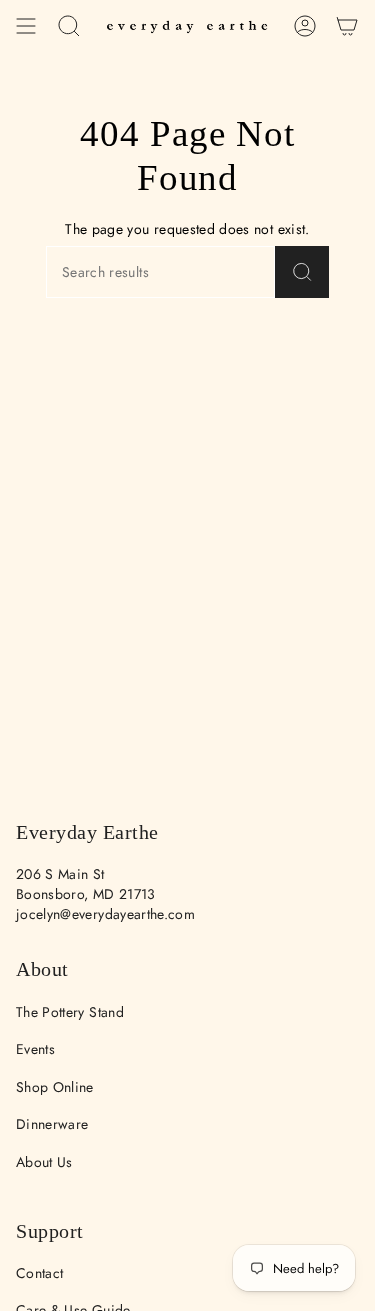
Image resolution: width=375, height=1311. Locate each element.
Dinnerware (52, 1124)
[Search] (302, 272)
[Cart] (347, 26)
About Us (44, 1162)
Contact (39, 1273)
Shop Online (55, 1087)
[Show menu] (26, 26)
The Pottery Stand (70, 1012)
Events (35, 1049)
